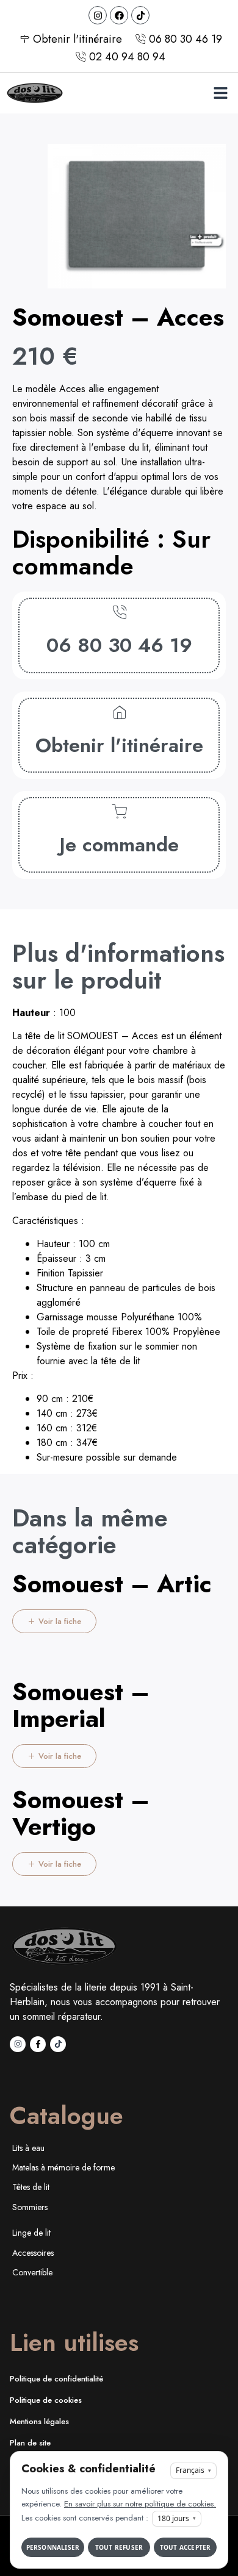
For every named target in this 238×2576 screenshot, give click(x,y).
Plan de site (30, 2443)
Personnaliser (53, 2547)
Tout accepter (186, 2547)
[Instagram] (98, 15)
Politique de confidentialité (56, 2379)
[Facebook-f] (38, 2044)
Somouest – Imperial (81, 1705)
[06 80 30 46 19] (119, 613)
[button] (221, 93)
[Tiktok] (140, 15)
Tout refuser (119, 2547)
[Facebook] (119, 15)
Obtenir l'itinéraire (119, 745)
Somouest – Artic (112, 1584)
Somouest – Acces (118, 317)
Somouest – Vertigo (81, 1813)
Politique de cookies (46, 2400)
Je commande (119, 844)
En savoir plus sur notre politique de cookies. (140, 2504)
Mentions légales (39, 2421)
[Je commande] (119, 812)
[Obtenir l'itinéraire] (119, 713)
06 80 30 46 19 (119, 645)
